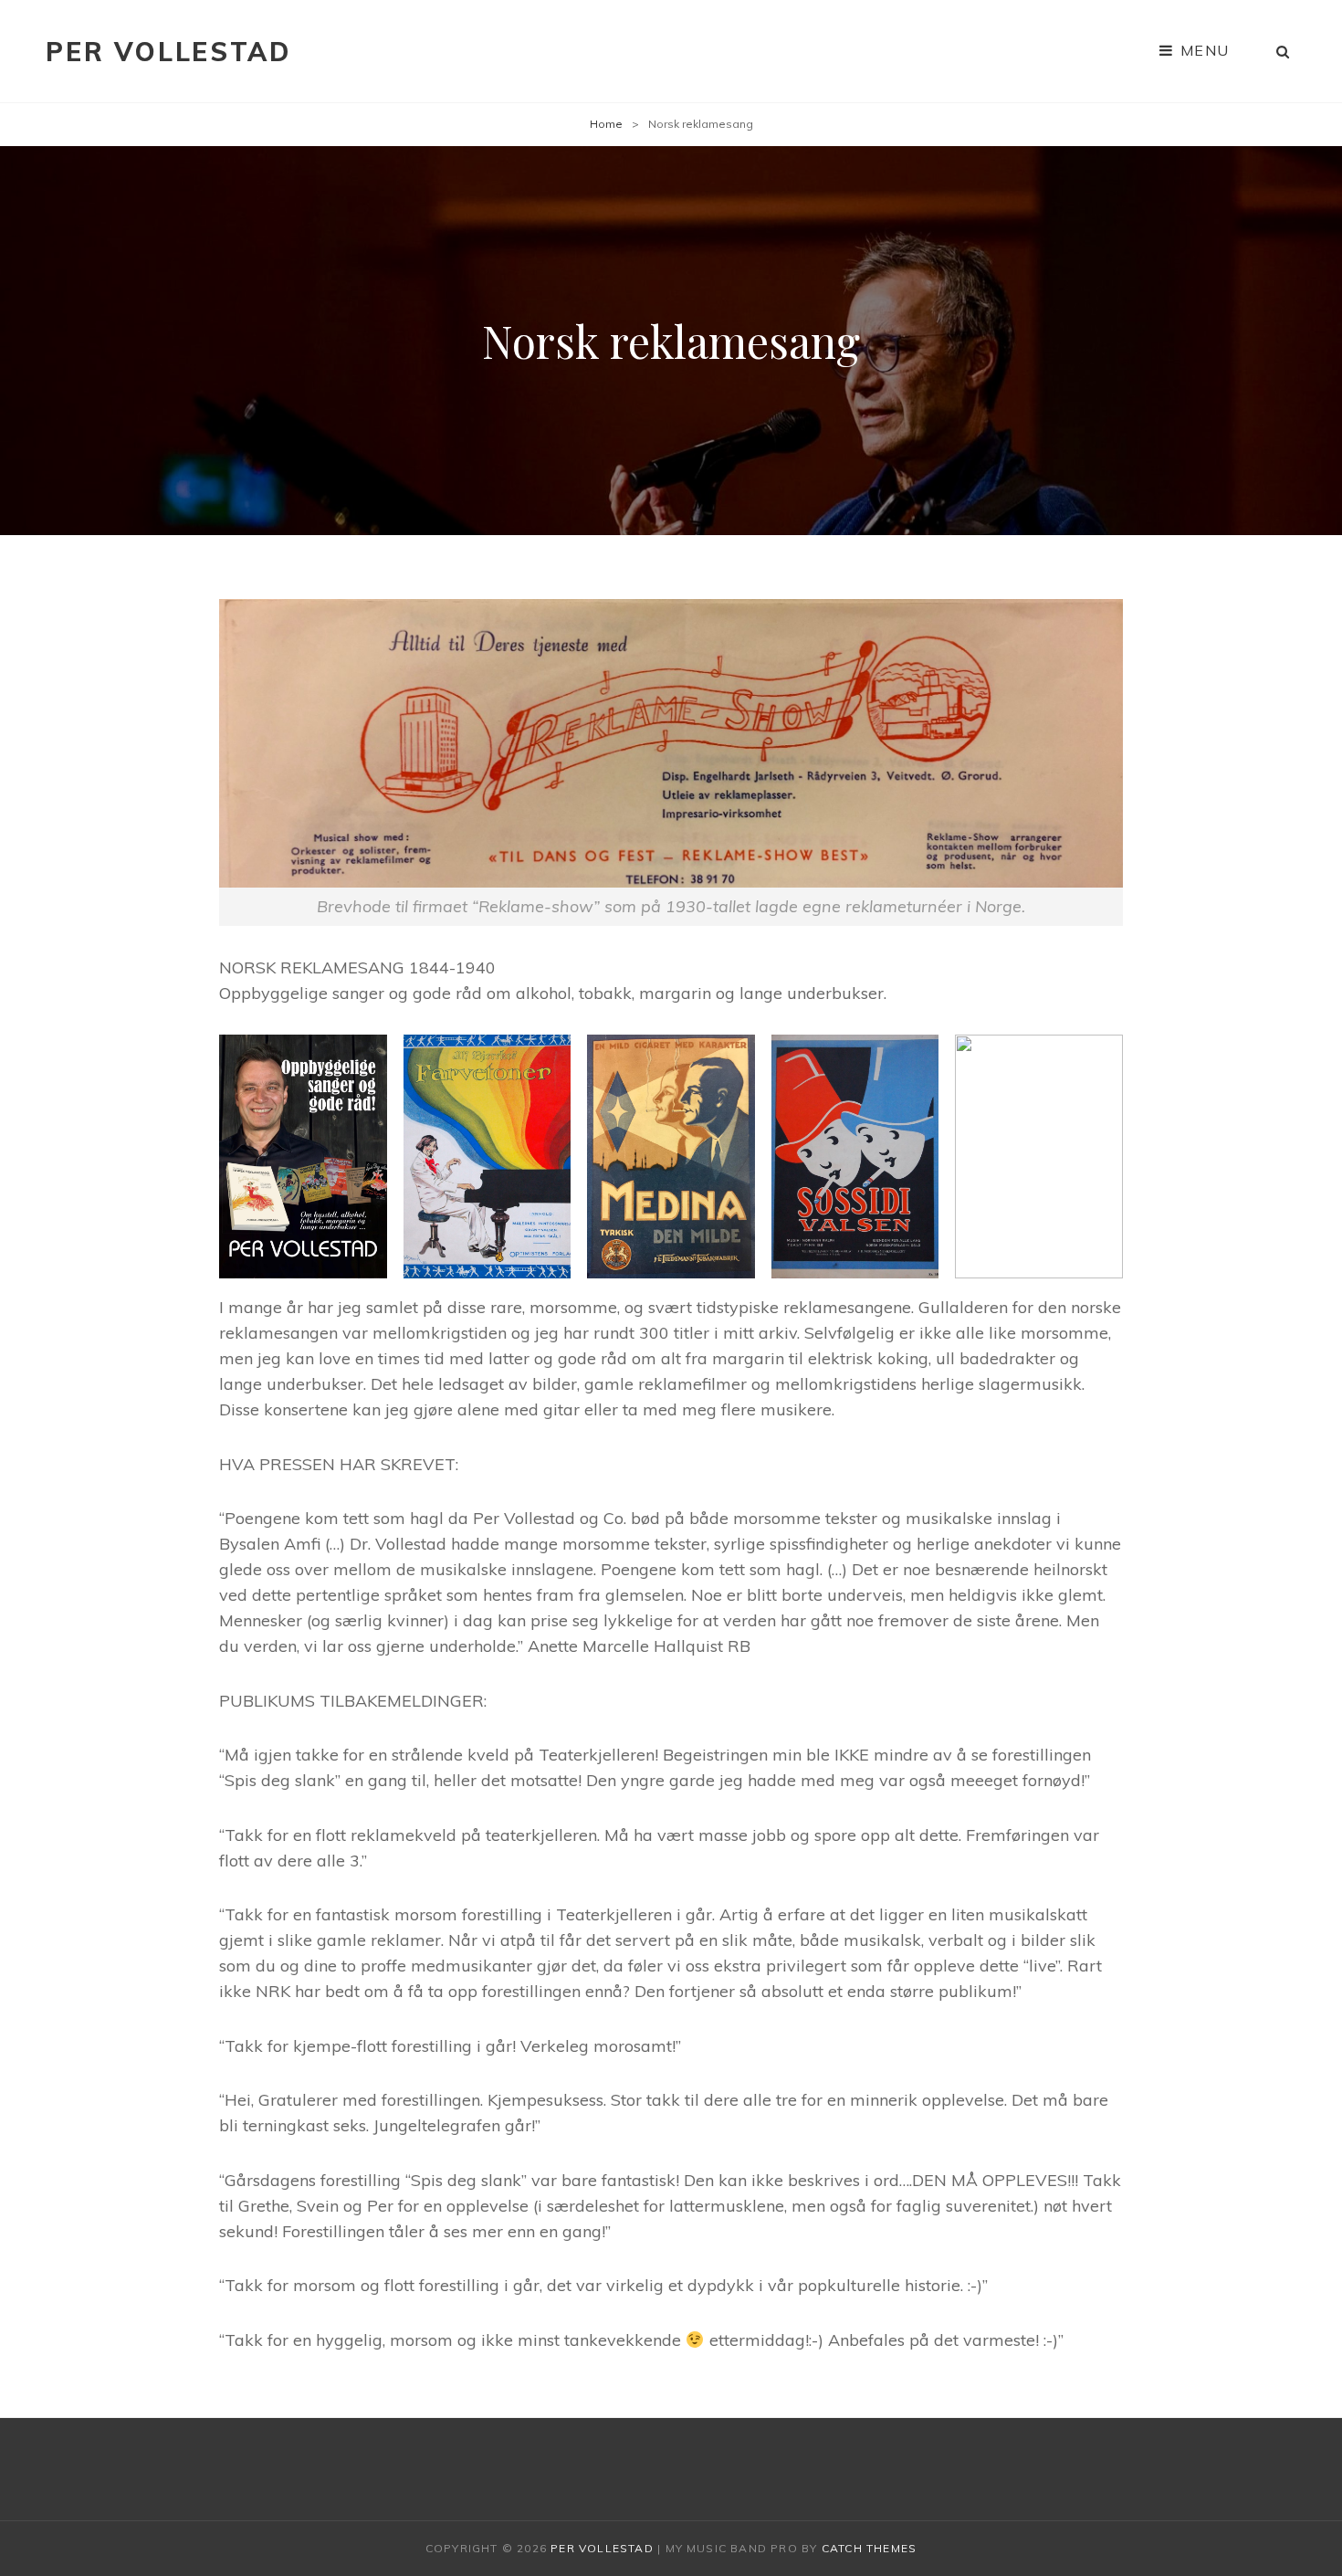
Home (606, 124)
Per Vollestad (168, 52)
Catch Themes (869, 2548)
